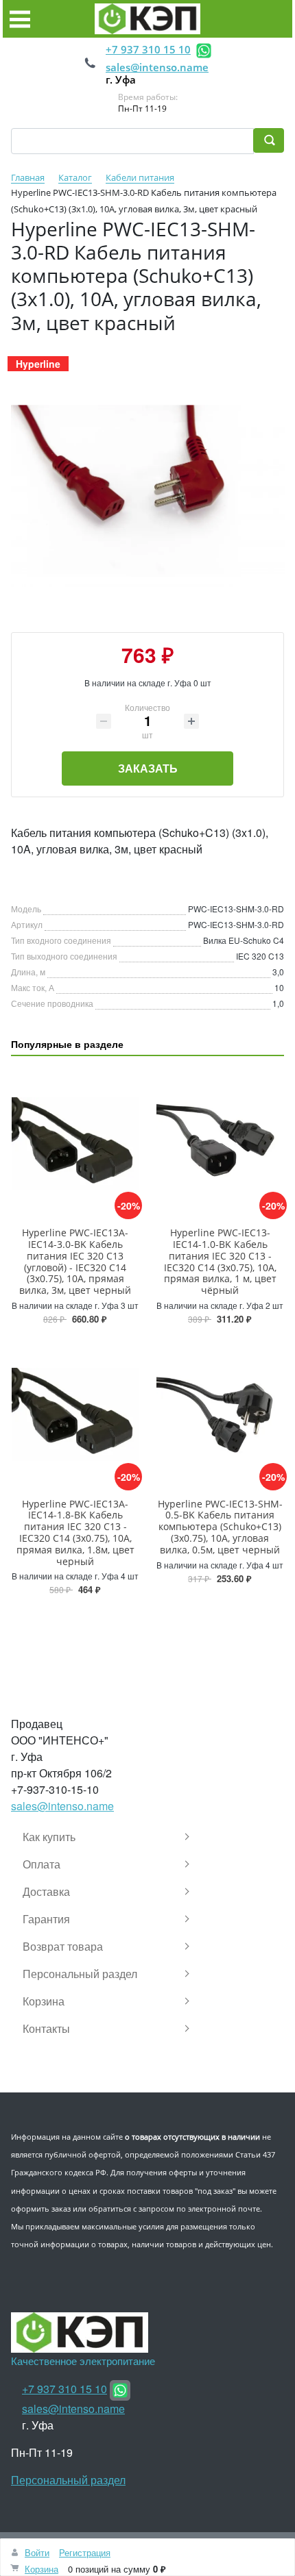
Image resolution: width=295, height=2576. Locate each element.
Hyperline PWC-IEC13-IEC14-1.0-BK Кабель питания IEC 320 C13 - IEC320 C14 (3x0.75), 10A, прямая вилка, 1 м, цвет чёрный (220, 1261)
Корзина (42, 2569)
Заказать (148, 768)
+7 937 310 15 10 (148, 49)
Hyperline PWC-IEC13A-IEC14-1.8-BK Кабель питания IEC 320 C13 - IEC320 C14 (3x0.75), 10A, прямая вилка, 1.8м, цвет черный (75, 1533)
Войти (37, 2552)
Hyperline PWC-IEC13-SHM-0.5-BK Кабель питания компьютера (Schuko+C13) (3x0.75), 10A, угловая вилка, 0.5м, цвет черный (220, 1527)
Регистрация (85, 2552)
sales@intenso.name (157, 67)
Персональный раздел (68, 2480)
